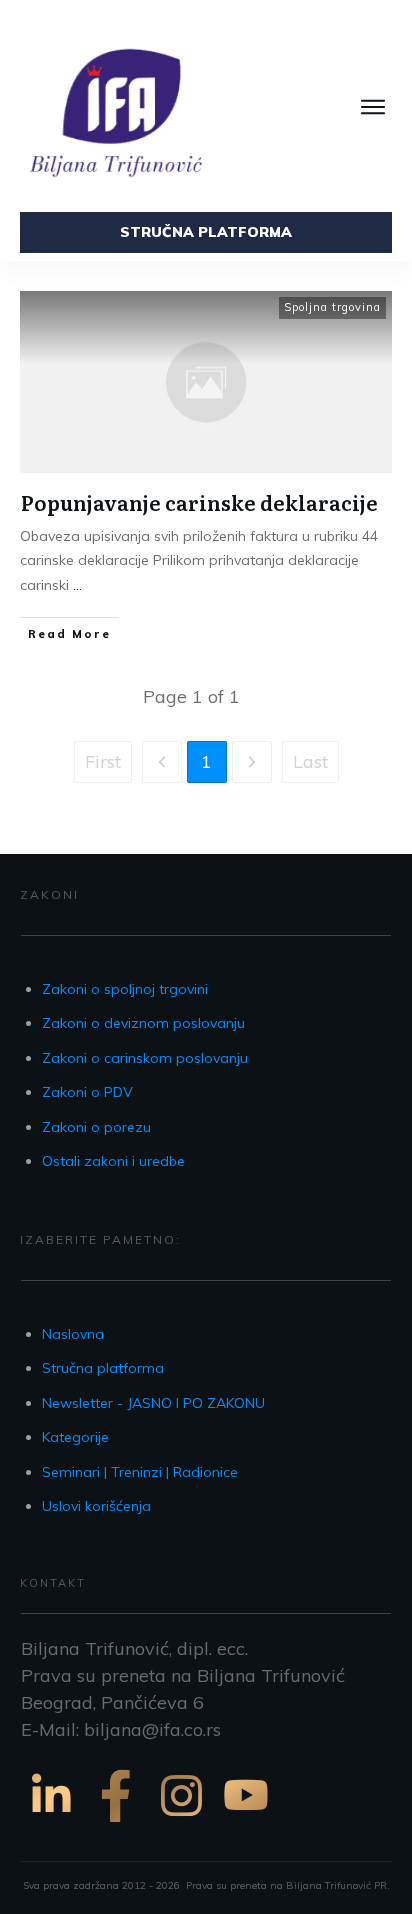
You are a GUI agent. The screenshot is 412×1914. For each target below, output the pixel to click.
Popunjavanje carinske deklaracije (199, 502)
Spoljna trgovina (332, 307)
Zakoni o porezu (96, 1127)
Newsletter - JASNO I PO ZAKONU (153, 1403)
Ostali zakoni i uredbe (113, 1161)
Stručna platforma (103, 1368)
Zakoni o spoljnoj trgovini (125, 989)
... (77, 585)
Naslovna (73, 1334)
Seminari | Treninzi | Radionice (140, 1472)
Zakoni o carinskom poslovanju (145, 1058)
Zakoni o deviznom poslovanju (143, 1023)
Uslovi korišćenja (96, 1506)
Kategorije (75, 1437)
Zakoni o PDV (87, 1092)
